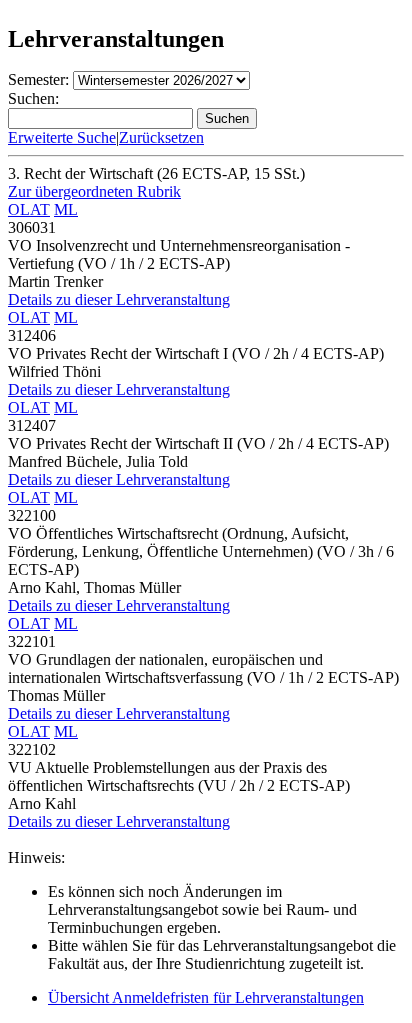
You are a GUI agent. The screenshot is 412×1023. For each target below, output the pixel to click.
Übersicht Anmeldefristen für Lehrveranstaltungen (206, 997)
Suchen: (33, 98)
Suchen (227, 118)
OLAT (29, 209)
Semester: (38, 79)
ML (66, 209)
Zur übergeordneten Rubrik (94, 191)
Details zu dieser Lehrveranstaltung (119, 299)
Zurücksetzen (161, 137)
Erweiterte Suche (62, 137)
